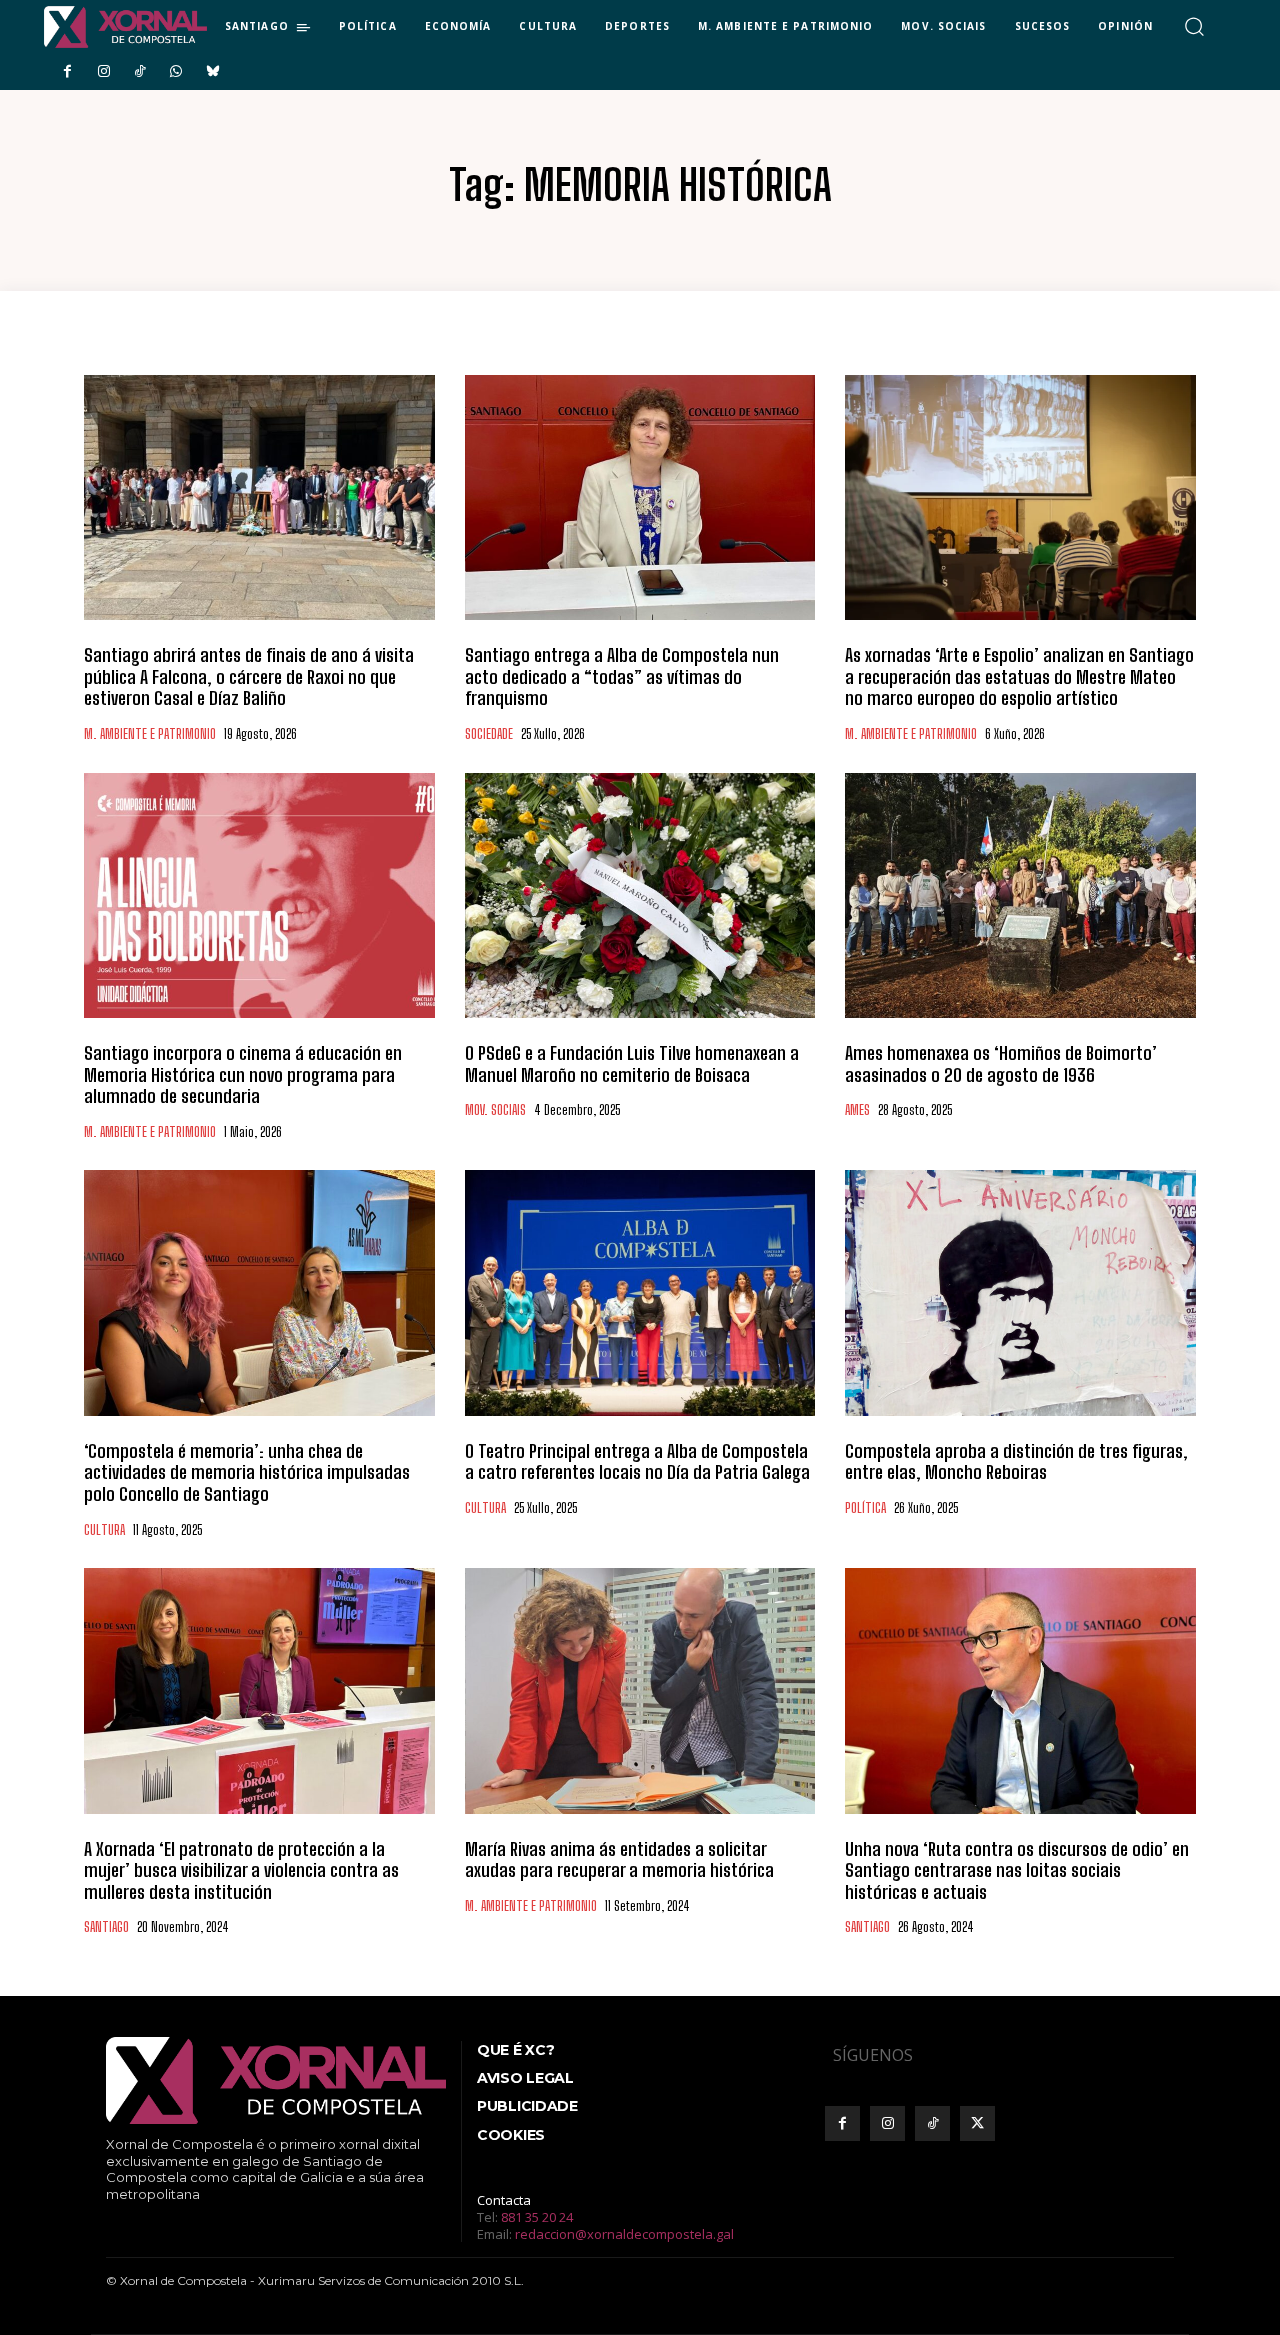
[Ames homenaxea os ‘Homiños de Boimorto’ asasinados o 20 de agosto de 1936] (1020, 895)
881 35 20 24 (537, 2217)
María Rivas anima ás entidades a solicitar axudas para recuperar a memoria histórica (619, 1860)
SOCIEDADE (489, 734)
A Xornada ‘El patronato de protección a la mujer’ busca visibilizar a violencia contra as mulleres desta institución (241, 1870)
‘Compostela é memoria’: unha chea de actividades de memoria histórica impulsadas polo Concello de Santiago (247, 1472)
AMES (857, 1110)
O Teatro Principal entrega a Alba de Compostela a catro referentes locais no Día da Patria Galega (637, 1462)
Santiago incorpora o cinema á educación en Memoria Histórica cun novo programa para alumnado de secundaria (243, 1074)
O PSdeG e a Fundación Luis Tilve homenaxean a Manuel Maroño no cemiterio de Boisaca (632, 1064)
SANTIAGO (106, 1927)
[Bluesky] (213, 72)
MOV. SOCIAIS (495, 1110)
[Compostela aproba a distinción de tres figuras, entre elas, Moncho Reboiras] (1020, 1292)
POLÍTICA (865, 1508)
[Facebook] (67, 72)
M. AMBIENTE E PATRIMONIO (150, 734)
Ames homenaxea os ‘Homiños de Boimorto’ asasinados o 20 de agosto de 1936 (1001, 1064)
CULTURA (104, 1530)
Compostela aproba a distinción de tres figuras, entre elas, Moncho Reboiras (1016, 1462)
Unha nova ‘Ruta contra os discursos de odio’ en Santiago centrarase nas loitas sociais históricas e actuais (1017, 1870)
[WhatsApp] (176, 72)
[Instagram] (103, 72)
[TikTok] (140, 72)
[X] (977, 2123)
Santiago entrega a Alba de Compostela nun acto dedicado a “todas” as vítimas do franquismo (622, 676)
